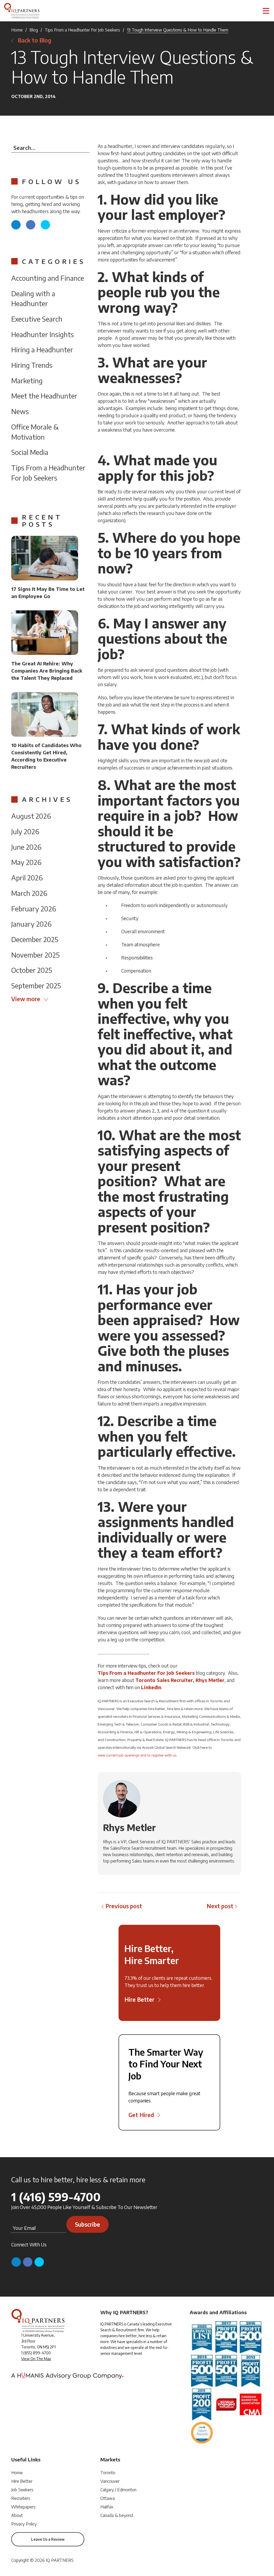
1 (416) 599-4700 (56, 2197)
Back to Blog (34, 40)
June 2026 (26, 847)
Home (17, 30)
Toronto (108, 2473)
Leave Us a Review (48, 2539)
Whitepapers (23, 2507)
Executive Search (37, 319)
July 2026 (25, 831)
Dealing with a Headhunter (33, 298)
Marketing (27, 380)
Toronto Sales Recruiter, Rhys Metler (180, 1680)
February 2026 (34, 909)
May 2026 (26, 862)
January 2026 (31, 924)
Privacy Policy (24, 2524)
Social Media (30, 452)
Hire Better (22, 2481)
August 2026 (31, 816)
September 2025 (36, 985)
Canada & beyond (117, 2515)
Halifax (107, 2507)
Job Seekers (22, 2490)
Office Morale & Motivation (35, 432)
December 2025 (35, 939)
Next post (220, 1906)
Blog (34, 30)
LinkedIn (151, 1687)
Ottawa (108, 2498)
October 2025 (32, 970)
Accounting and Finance (48, 278)
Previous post (124, 1906)
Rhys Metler (129, 1827)
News (20, 411)
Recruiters (21, 2498)
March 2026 (29, 893)
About (17, 2515)
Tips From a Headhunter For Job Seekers (82, 30)
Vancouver (110, 2481)
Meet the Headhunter (44, 396)
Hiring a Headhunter (42, 350)
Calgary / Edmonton (118, 2490)
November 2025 (35, 955)
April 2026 (27, 878)
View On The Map (36, 2359)
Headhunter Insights (43, 334)
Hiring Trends (32, 365)
